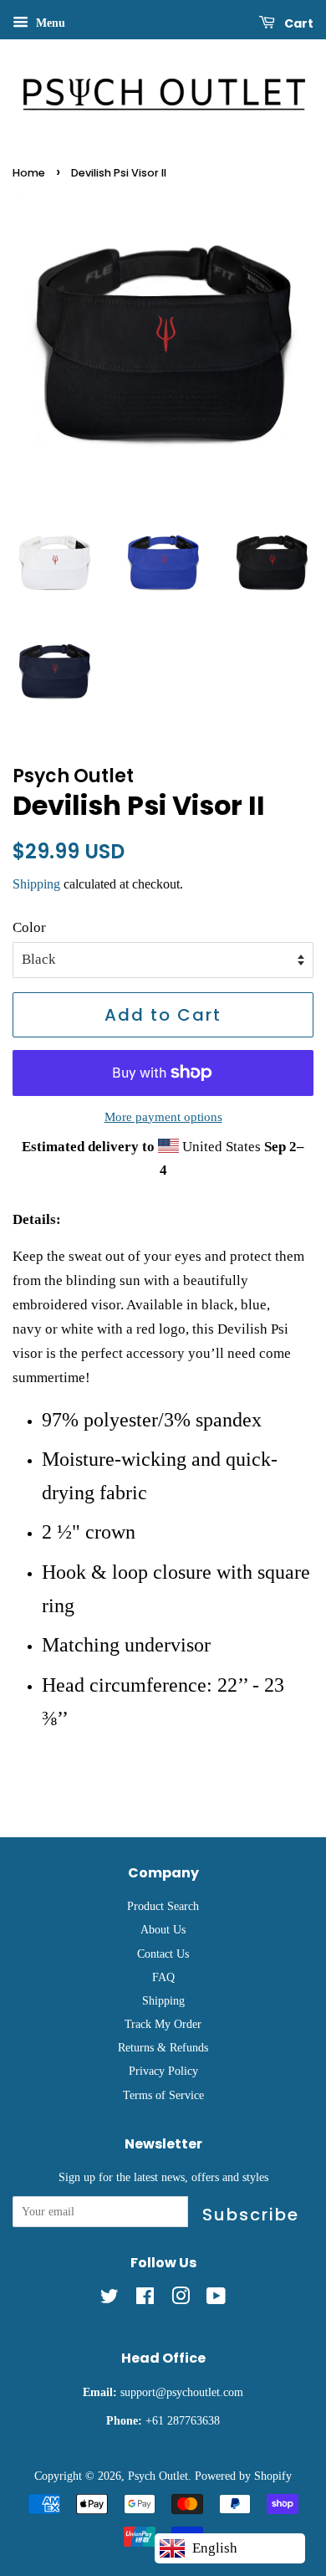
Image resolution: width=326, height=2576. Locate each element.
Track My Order (163, 2024)
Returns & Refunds (163, 2047)
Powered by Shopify (243, 2476)
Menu (49, 23)
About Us (163, 1929)
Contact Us (163, 1954)
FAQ (163, 1977)
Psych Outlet (158, 2476)
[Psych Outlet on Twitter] (110, 2299)
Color (29, 927)
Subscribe (251, 2215)
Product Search (163, 1906)
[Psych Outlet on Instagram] (181, 2299)
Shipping (36, 884)
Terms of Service (163, 2095)
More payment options (163, 1117)
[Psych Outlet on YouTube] (216, 2299)
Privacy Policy (163, 2071)
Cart (298, 23)
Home (29, 173)
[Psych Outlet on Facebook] (145, 2299)
